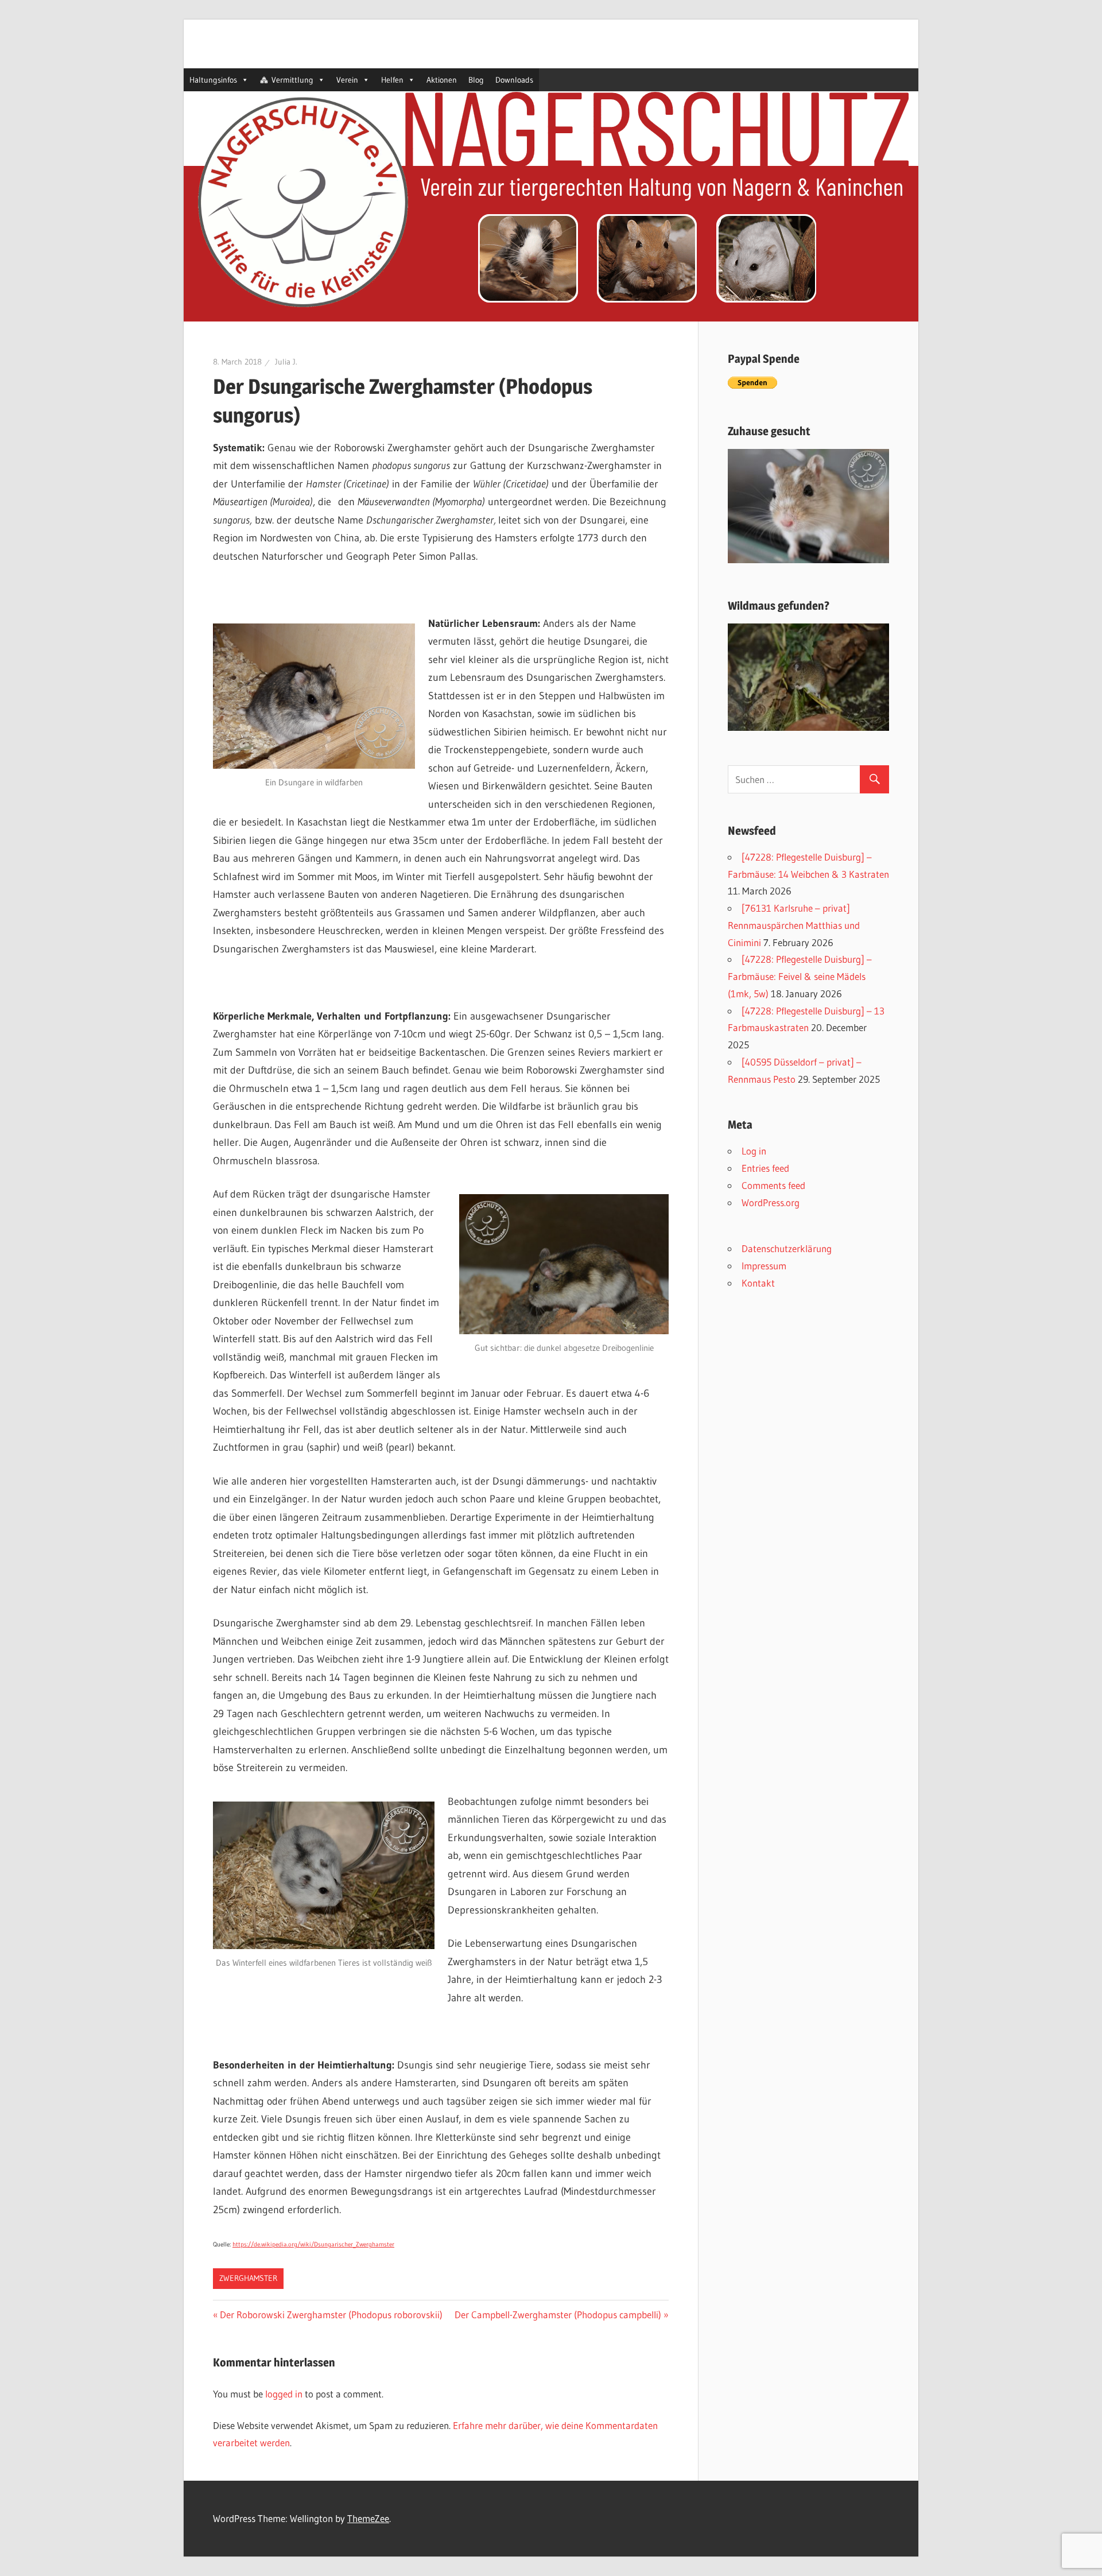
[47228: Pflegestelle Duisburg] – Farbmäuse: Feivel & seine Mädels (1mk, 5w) (800, 976)
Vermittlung (292, 80)
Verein (347, 80)
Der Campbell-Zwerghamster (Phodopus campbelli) (558, 2314)
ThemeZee (368, 2518)
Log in (754, 1151)
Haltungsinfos (213, 80)
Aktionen (442, 80)
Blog (476, 80)
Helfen (392, 80)
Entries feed (765, 1168)
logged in (284, 2394)
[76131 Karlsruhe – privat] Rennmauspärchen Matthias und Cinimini (794, 925)
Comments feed (773, 1185)
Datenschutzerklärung (787, 1248)
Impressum (764, 1266)
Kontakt (758, 1283)
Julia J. (286, 362)
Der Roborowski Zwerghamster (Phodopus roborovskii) (331, 2314)
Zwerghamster (248, 2278)
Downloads (514, 80)
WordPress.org (771, 1202)
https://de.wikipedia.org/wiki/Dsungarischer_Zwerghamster (313, 2244)
